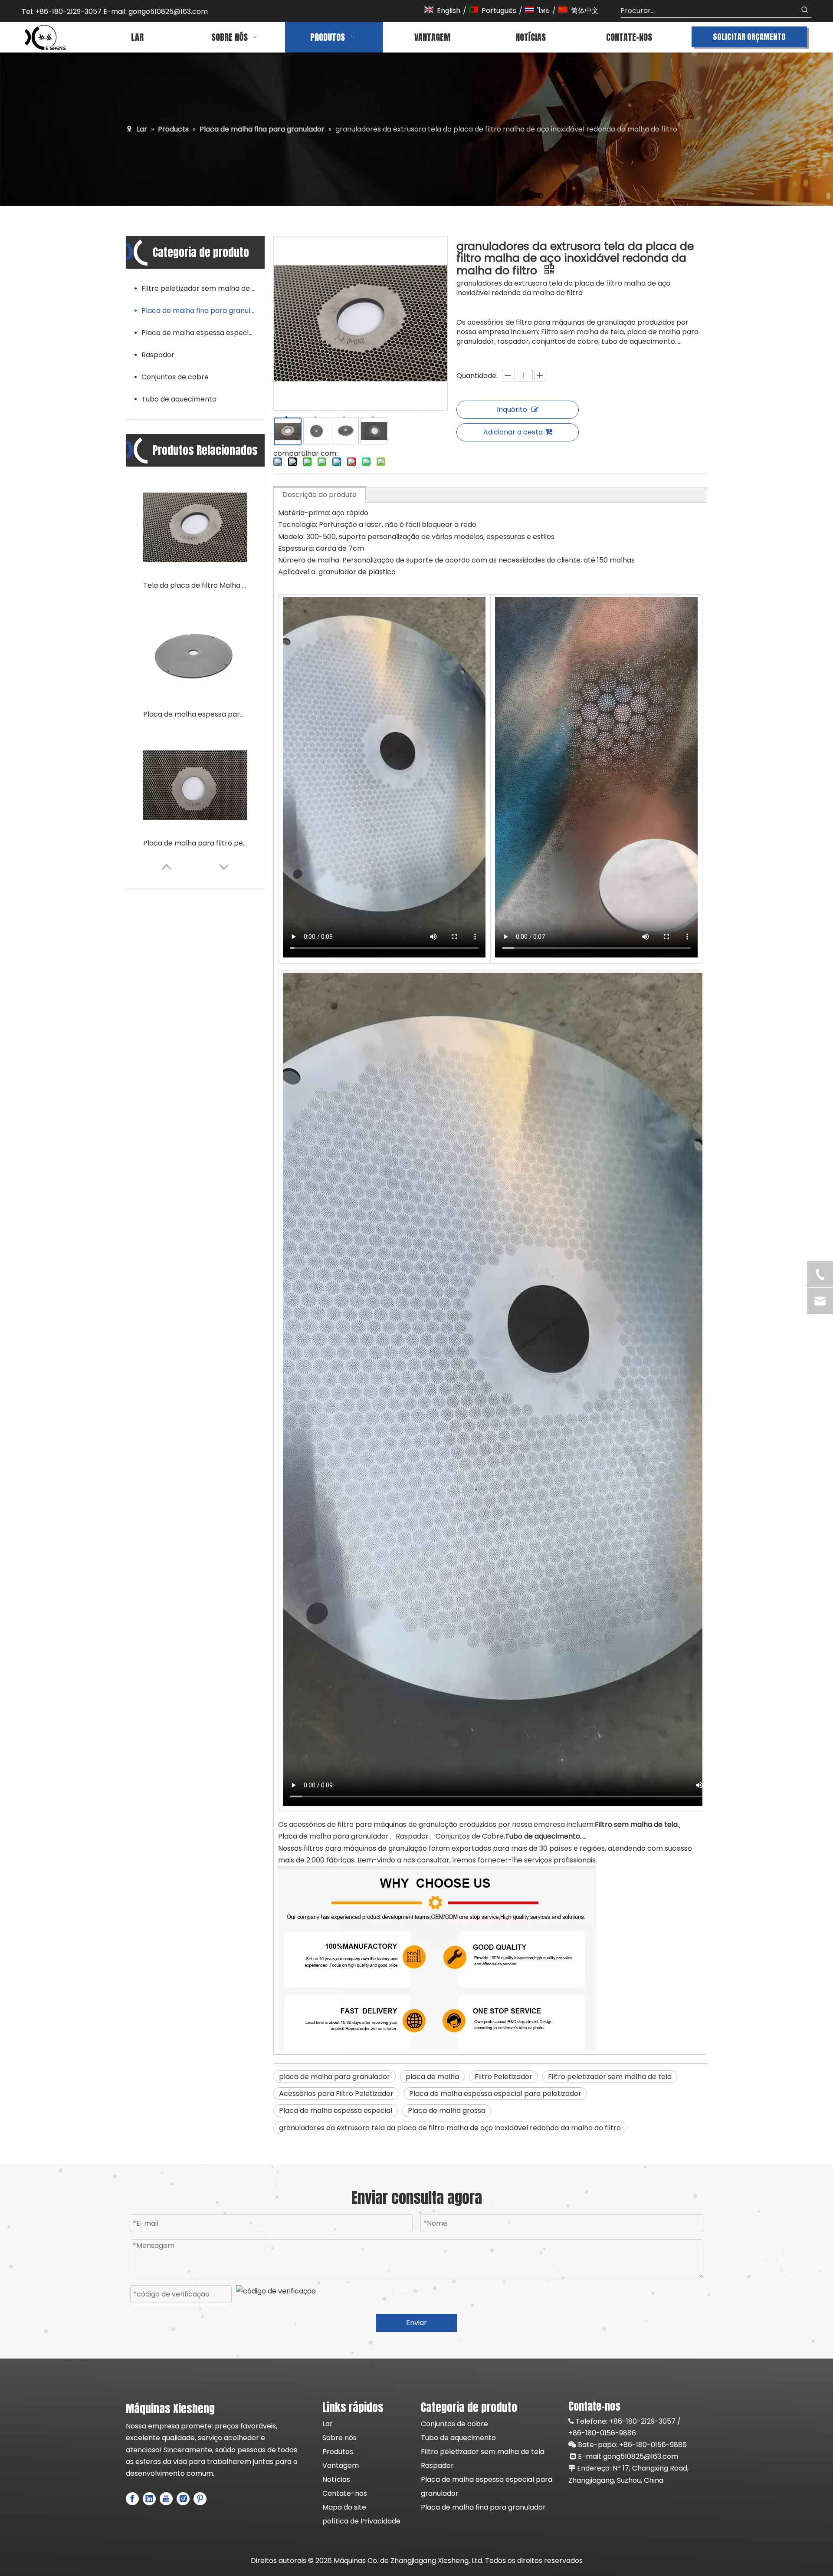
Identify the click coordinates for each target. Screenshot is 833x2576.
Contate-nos (345, 2493)
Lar (328, 2424)
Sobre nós (339, 2438)
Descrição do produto (320, 495)
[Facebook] (132, 2499)
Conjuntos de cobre (175, 377)
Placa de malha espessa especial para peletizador (495, 2094)
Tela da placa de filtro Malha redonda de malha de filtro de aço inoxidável (195, 585)
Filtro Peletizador (503, 2077)
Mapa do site (344, 2507)
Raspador (158, 355)
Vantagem (341, 2466)
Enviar (416, 2323)
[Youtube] (166, 2499)
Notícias (336, 2479)
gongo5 (141, 12)
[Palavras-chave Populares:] (805, 11)
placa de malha (432, 2077)
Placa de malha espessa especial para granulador (203, 333)
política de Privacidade (361, 2521)
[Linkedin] (149, 2499)
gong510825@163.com (641, 2456)
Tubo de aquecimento (179, 399)
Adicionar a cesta (513, 432)
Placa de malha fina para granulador (203, 311)
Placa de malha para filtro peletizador (195, 843)
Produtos (338, 2452)
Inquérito (512, 410)
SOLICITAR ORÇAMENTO (749, 37)
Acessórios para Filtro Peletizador (336, 2094)
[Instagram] (183, 2499)
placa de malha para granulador (335, 2077)
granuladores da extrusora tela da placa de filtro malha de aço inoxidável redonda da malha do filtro (450, 2128)
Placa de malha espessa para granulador (195, 714)
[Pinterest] (200, 2499)
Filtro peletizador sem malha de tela (203, 288)
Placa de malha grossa (447, 2110)
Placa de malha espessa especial (336, 2110)
